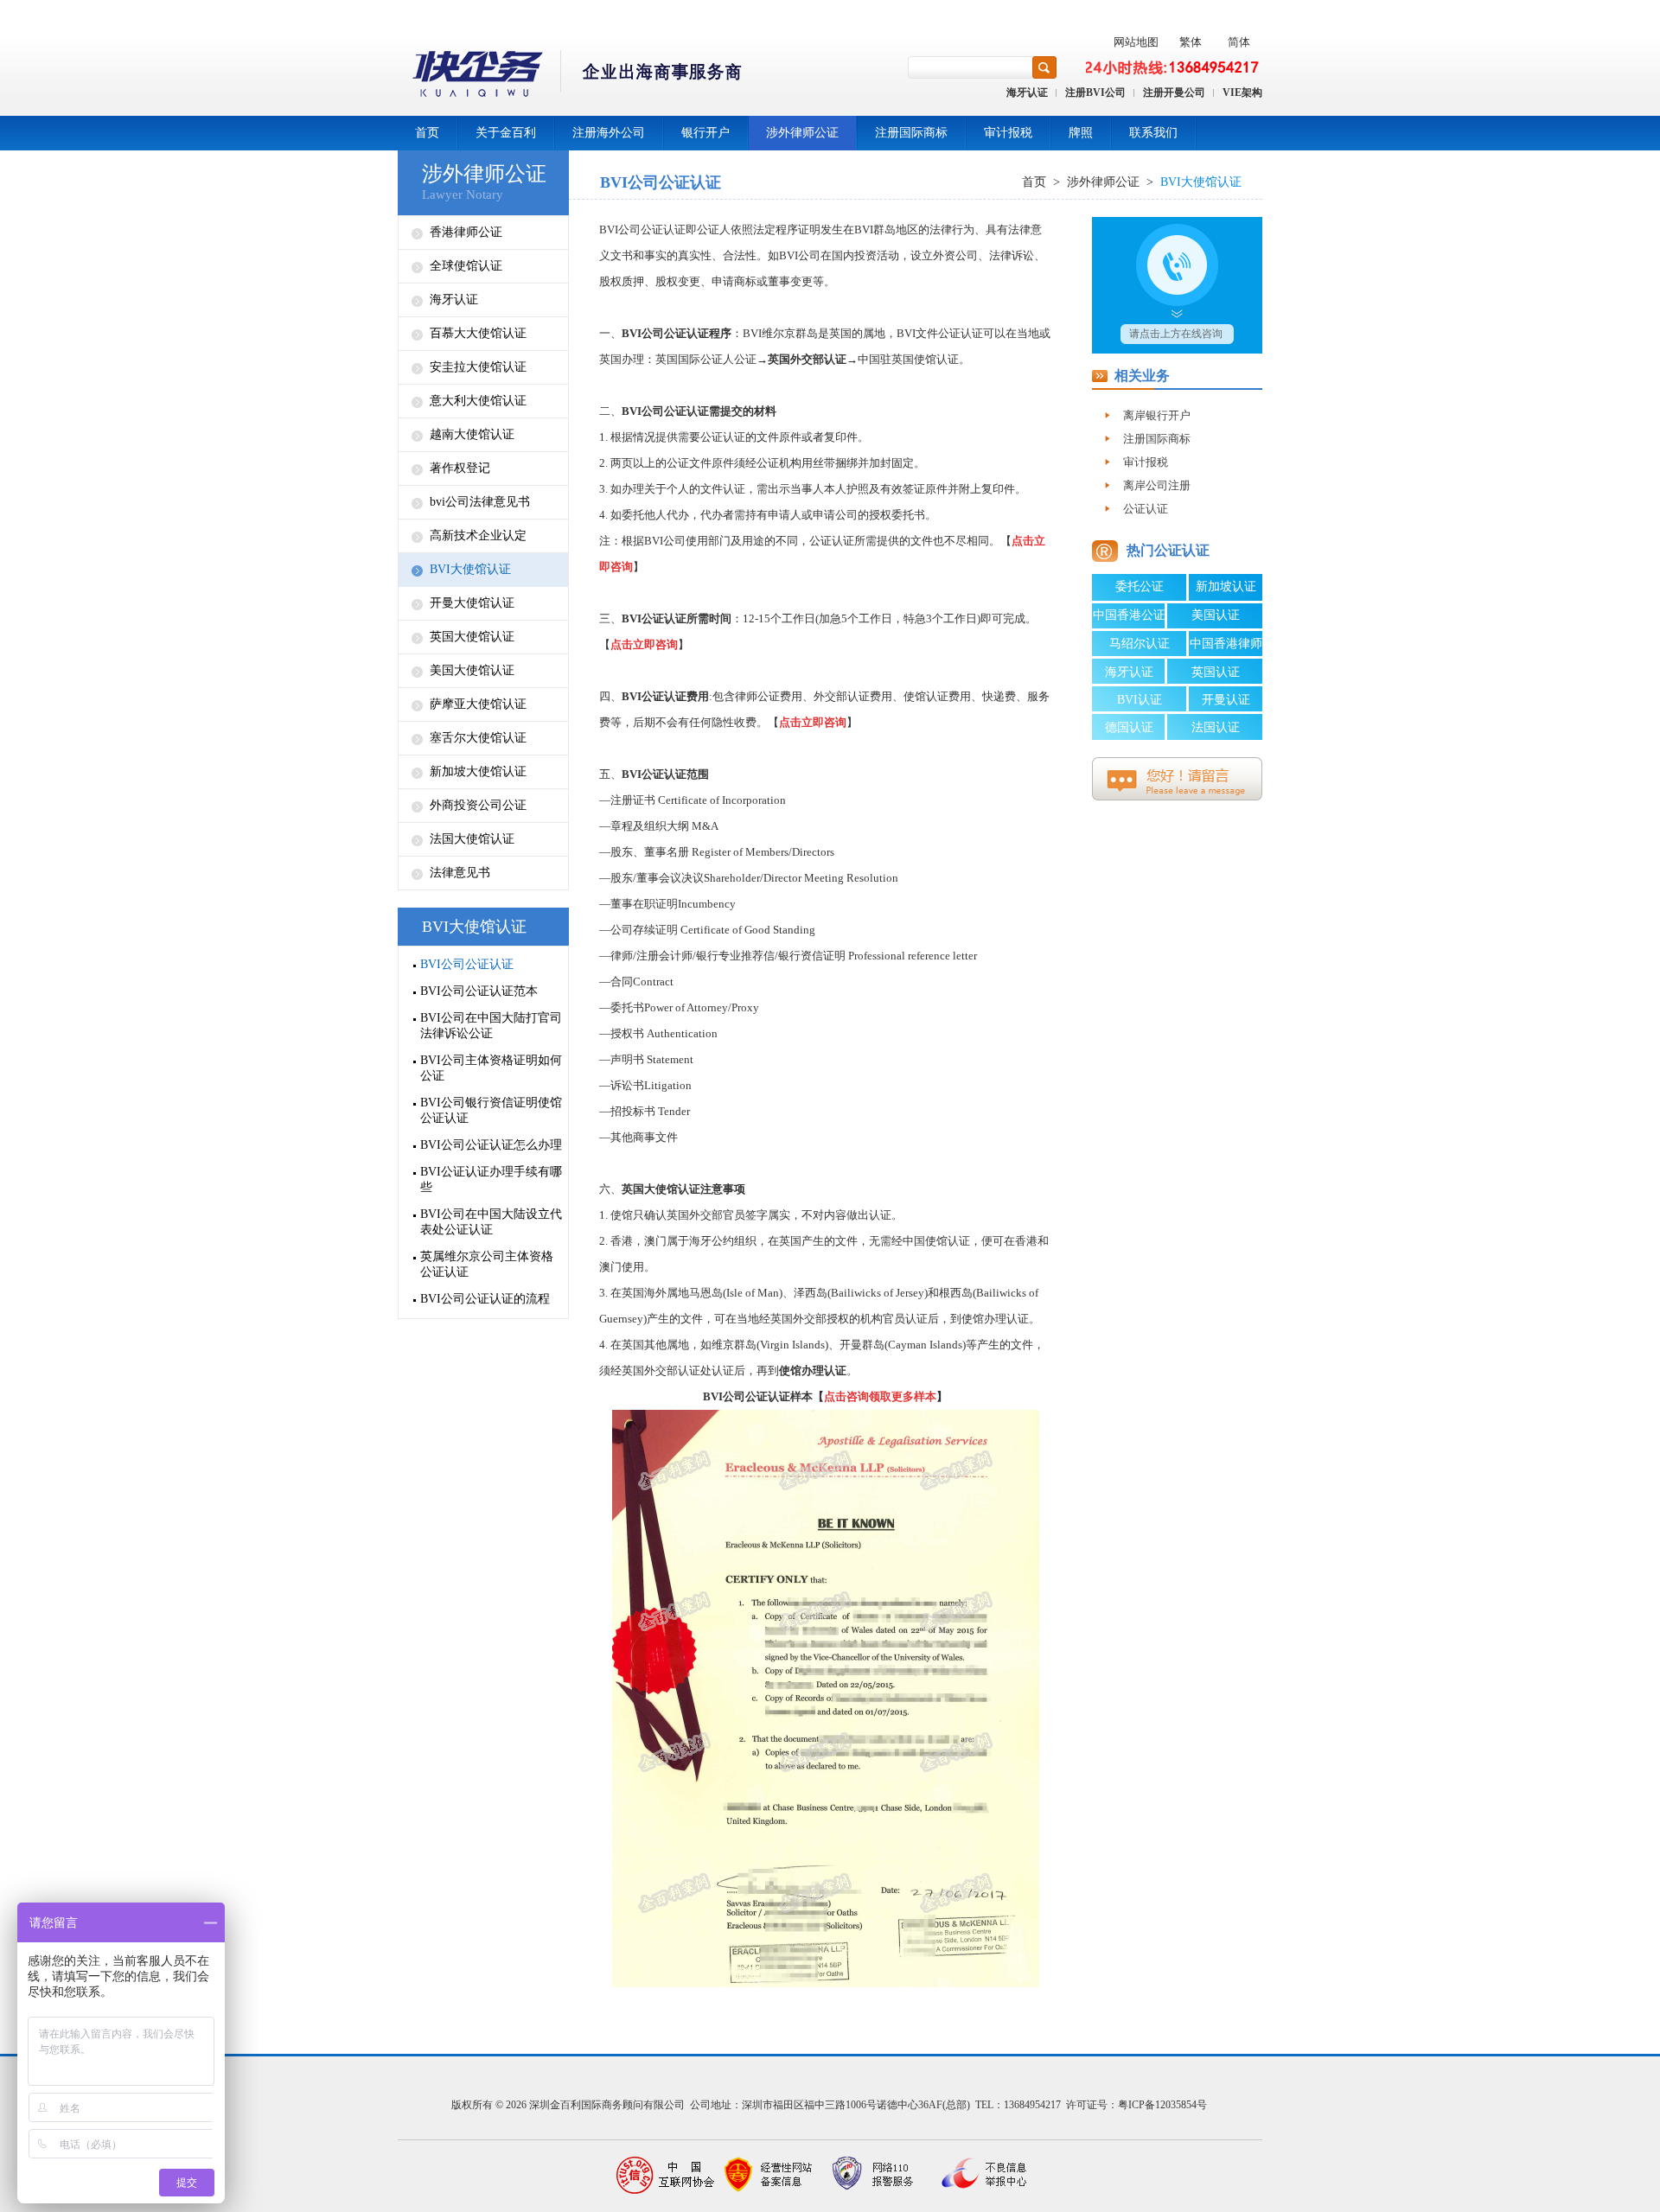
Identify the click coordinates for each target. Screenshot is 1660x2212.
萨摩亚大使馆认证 (478, 704)
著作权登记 (460, 468)
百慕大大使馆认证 (478, 333)
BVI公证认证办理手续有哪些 (491, 1179)
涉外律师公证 (802, 133)
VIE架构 (1242, 92)
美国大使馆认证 (472, 670)
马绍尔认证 (1140, 644)
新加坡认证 (1226, 586)
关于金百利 (506, 133)
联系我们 (1153, 133)
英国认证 (1216, 672)
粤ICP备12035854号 (1162, 2105)
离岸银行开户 (1157, 415)
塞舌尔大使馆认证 (478, 738)
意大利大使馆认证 (478, 401)
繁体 (1191, 42)
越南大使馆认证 (472, 434)
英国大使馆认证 (472, 637)
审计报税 (1008, 133)
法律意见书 (460, 873)
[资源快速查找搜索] (1044, 67)
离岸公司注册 (1157, 485)
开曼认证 (1226, 700)
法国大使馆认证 (472, 839)
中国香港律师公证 (1226, 647)
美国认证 (1216, 615)
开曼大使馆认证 (472, 603)
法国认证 (1216, 727)
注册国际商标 (911, 133)
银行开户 (705, 133)
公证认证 (1146, 509)
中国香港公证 (1129, 615)
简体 (1239, 42)
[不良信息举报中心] (977, 2175)
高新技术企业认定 (478, 535)
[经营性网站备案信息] (769, 2175)
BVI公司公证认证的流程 (485, 1299)
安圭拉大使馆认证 (478, 367)
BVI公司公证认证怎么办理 (491, 1145)
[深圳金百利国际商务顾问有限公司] (571, 76)
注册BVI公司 (1095, 92)
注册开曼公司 (1174, 92)
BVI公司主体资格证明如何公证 (491, 1068)
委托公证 (1140, 586)
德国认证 (1129, 727)
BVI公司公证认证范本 (479, 991)
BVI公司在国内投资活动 (839, 255)
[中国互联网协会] (666, 2175)
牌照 (1081, 133)
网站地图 (1136, 42)
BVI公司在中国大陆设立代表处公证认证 (491, 1222)
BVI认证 (1140, 700)
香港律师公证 (466, 232)
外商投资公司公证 (478, 805)
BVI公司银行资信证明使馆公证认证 (491, 1110)
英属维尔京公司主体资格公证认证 (487, 1264)
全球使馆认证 (466, 266)
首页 (427, 133)
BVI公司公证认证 (467, 964)
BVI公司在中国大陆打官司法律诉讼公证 (491, 1026)
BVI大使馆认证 (470, 569)
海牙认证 (1027, 92)
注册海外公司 (609, 133)
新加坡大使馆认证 (478, 771)
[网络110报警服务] (873, 2175)
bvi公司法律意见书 (480, 502)
